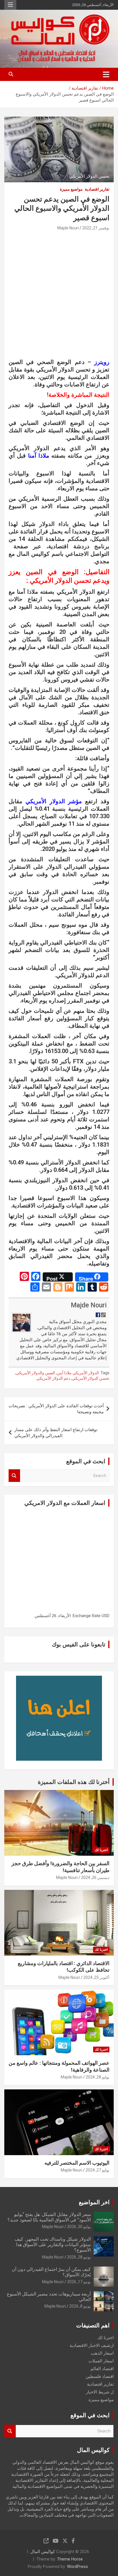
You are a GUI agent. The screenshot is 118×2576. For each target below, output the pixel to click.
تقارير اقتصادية (97, 189)
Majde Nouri (68, 228)
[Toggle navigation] (106, 74)
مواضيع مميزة (71, 189)
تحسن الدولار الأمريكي (91, 1378)
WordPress (77, 2567)
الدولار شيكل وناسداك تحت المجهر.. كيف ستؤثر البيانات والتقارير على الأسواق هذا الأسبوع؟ (53, 2245)
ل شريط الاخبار (100, 2392)
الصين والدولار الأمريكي (35, 1373)
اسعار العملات (101, 2361)
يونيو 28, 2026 (79, 2257)
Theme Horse (70, 2559)
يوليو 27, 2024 (98, 2170)
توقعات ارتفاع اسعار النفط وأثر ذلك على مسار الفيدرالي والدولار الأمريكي (56, 1433)
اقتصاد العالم (102, 2369)
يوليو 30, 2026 (79, 2227)
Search (14, 1476)
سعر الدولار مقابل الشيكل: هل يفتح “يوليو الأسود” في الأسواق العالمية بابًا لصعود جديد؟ (49, 2217)
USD (106, 1616)
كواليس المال (43, 2552)
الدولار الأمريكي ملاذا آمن (78, 1373)
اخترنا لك (101, 1850)
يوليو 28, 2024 (98, 2077)
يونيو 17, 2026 (79, 2282)
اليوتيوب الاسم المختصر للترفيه (77, 2163)
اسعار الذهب (102, 2353)
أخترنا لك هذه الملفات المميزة (74, 1782)
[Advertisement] (59, 297)
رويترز (102, 362)
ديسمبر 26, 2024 (95, 1878)
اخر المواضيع (94, 2202)
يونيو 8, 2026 (80, 2306)
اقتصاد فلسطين (100, 2376)
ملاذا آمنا (39, 456)
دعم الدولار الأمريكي (53, 1378)
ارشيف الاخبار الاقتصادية (92, 2345)
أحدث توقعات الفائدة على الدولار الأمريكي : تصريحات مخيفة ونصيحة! (56, 1409)
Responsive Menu (10, 5)
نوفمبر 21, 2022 (96, 228)
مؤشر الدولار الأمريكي (54, 801)
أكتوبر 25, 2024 (96, 1977)
